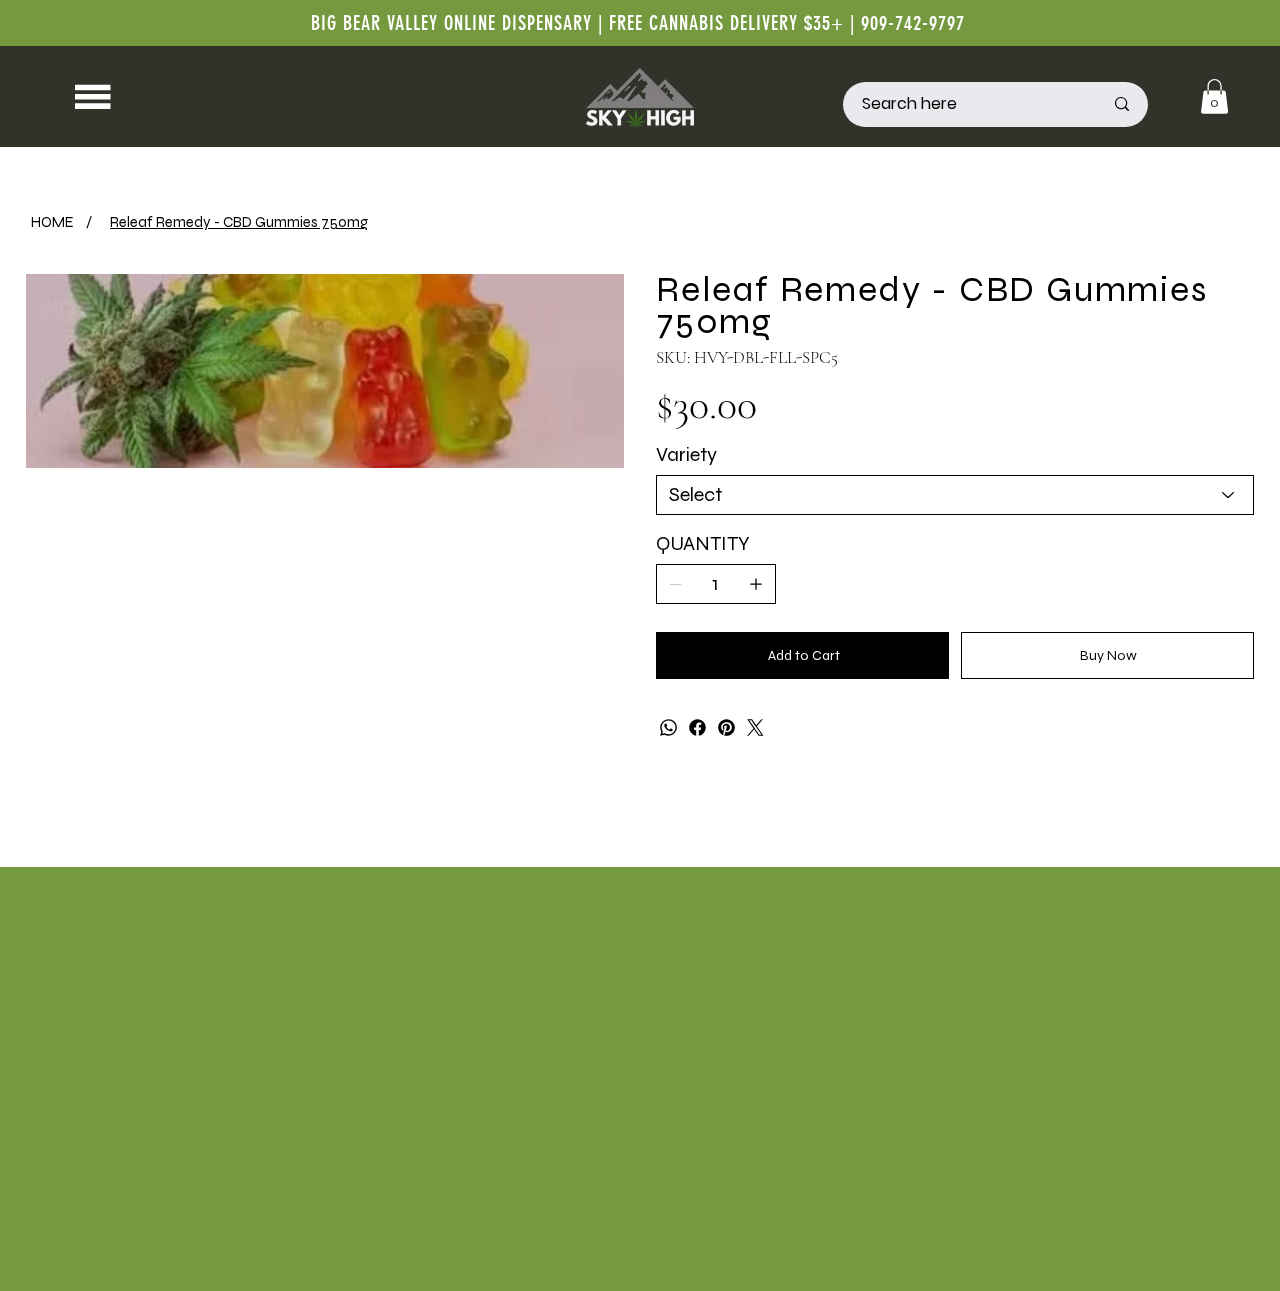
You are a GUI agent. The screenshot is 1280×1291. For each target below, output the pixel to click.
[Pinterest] (726, 727)
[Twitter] (755, 727)
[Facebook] (697, 727)
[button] (1214, 96)
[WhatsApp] (668, 727)
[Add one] (756, 584)
